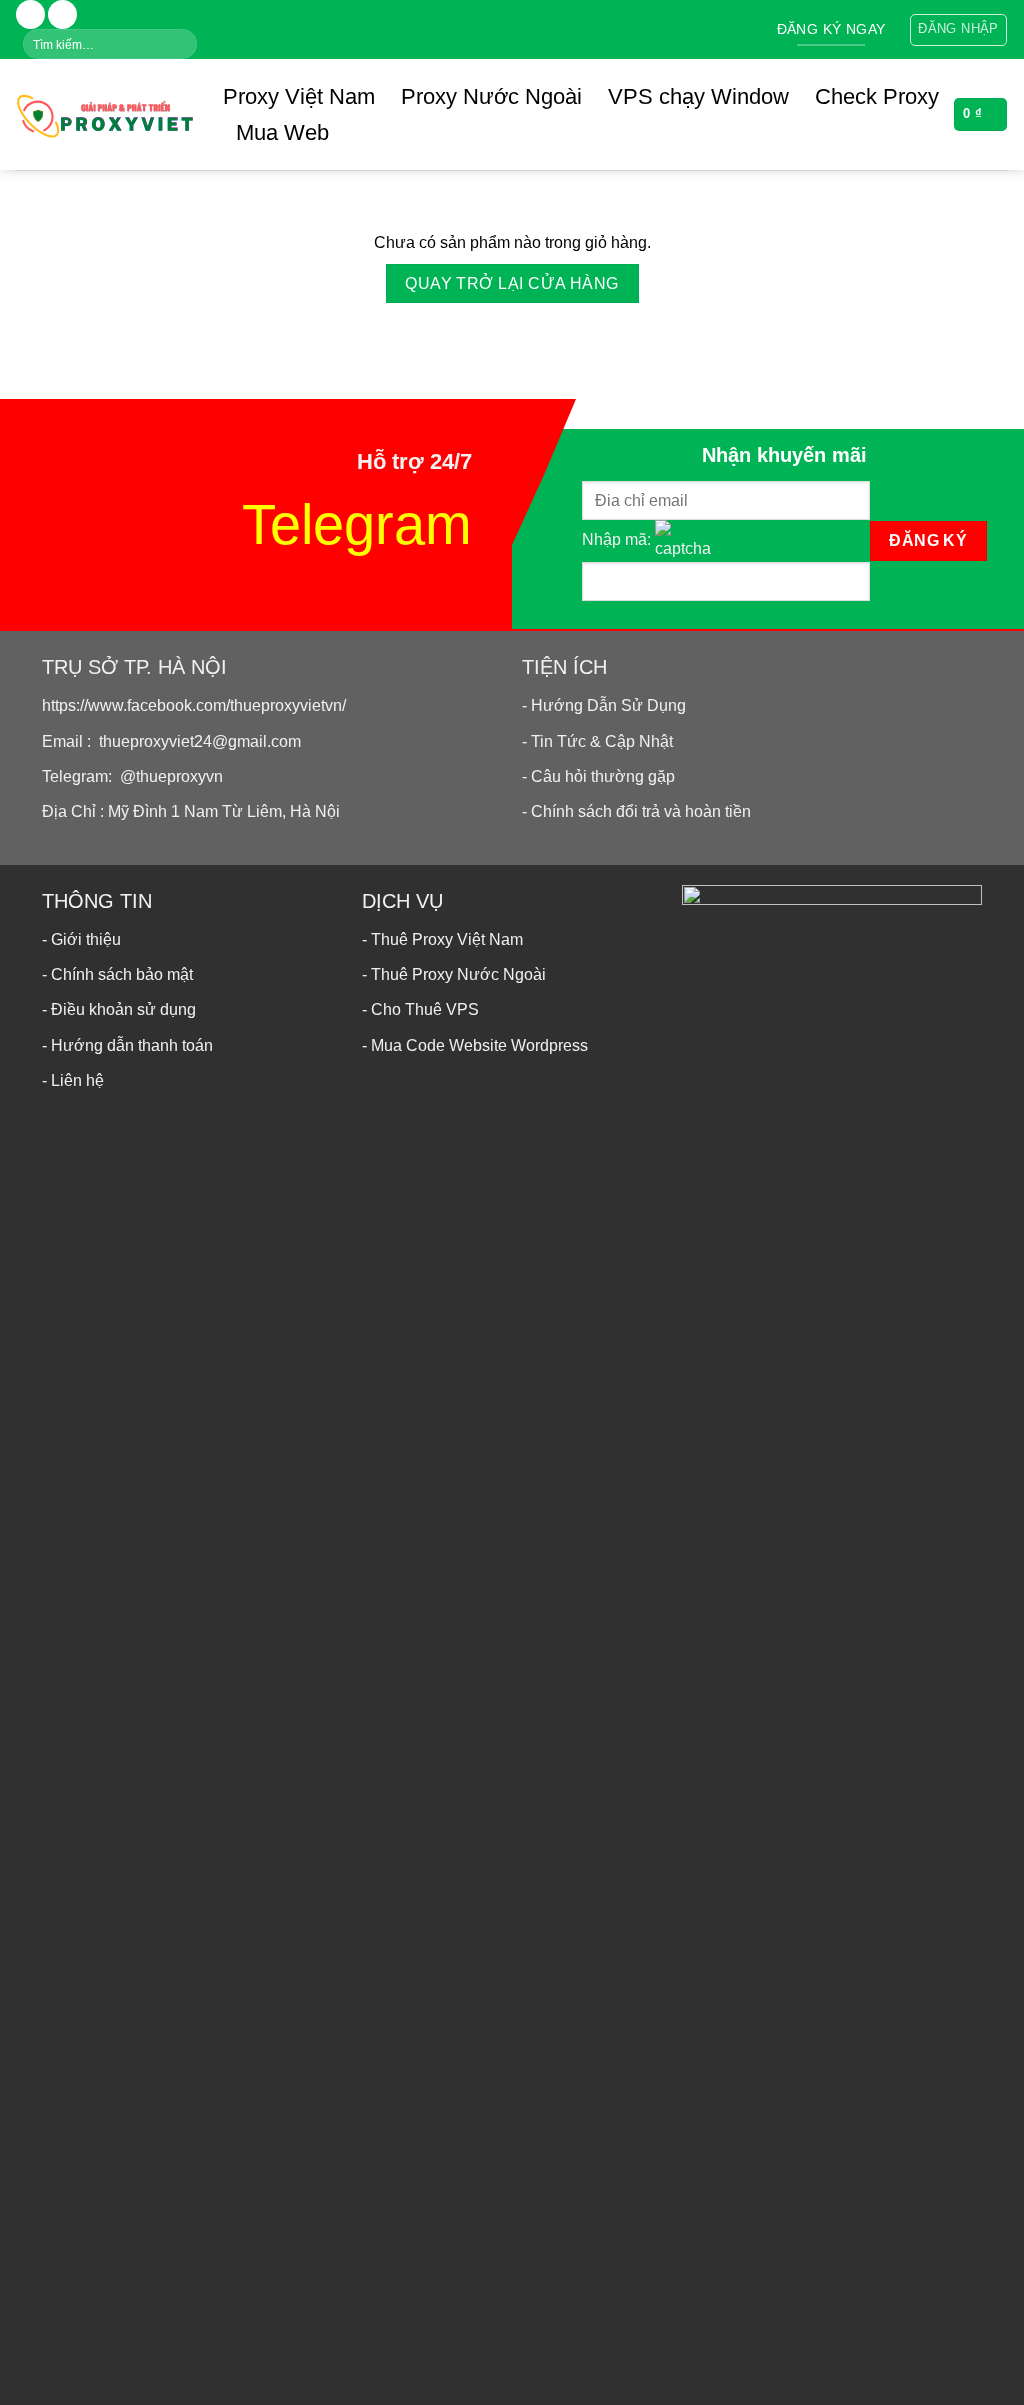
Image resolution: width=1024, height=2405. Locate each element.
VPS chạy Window (698, 96)
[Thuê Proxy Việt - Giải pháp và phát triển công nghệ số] (104, 114)
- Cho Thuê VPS (420, 1009)
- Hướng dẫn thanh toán (127, 1045)
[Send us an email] (62, 14)
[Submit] (180, 44)
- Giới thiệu (81, 939)
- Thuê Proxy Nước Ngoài (454, 974)
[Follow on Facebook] (30, 14)
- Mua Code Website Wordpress (475, 1045)
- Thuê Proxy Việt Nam (442, 939)
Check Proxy (877, 96)
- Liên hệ (73, 1080)
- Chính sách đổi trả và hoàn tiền (636, 811)
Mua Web (282, 132)
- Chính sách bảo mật (117, 974)
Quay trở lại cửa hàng (512, 283)
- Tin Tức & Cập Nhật (597, 741)
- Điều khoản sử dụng (119, 1009)
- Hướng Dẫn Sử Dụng (604, 705)
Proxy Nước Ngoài (491, 96)
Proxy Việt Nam (299, 96)
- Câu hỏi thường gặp (598, 776)
